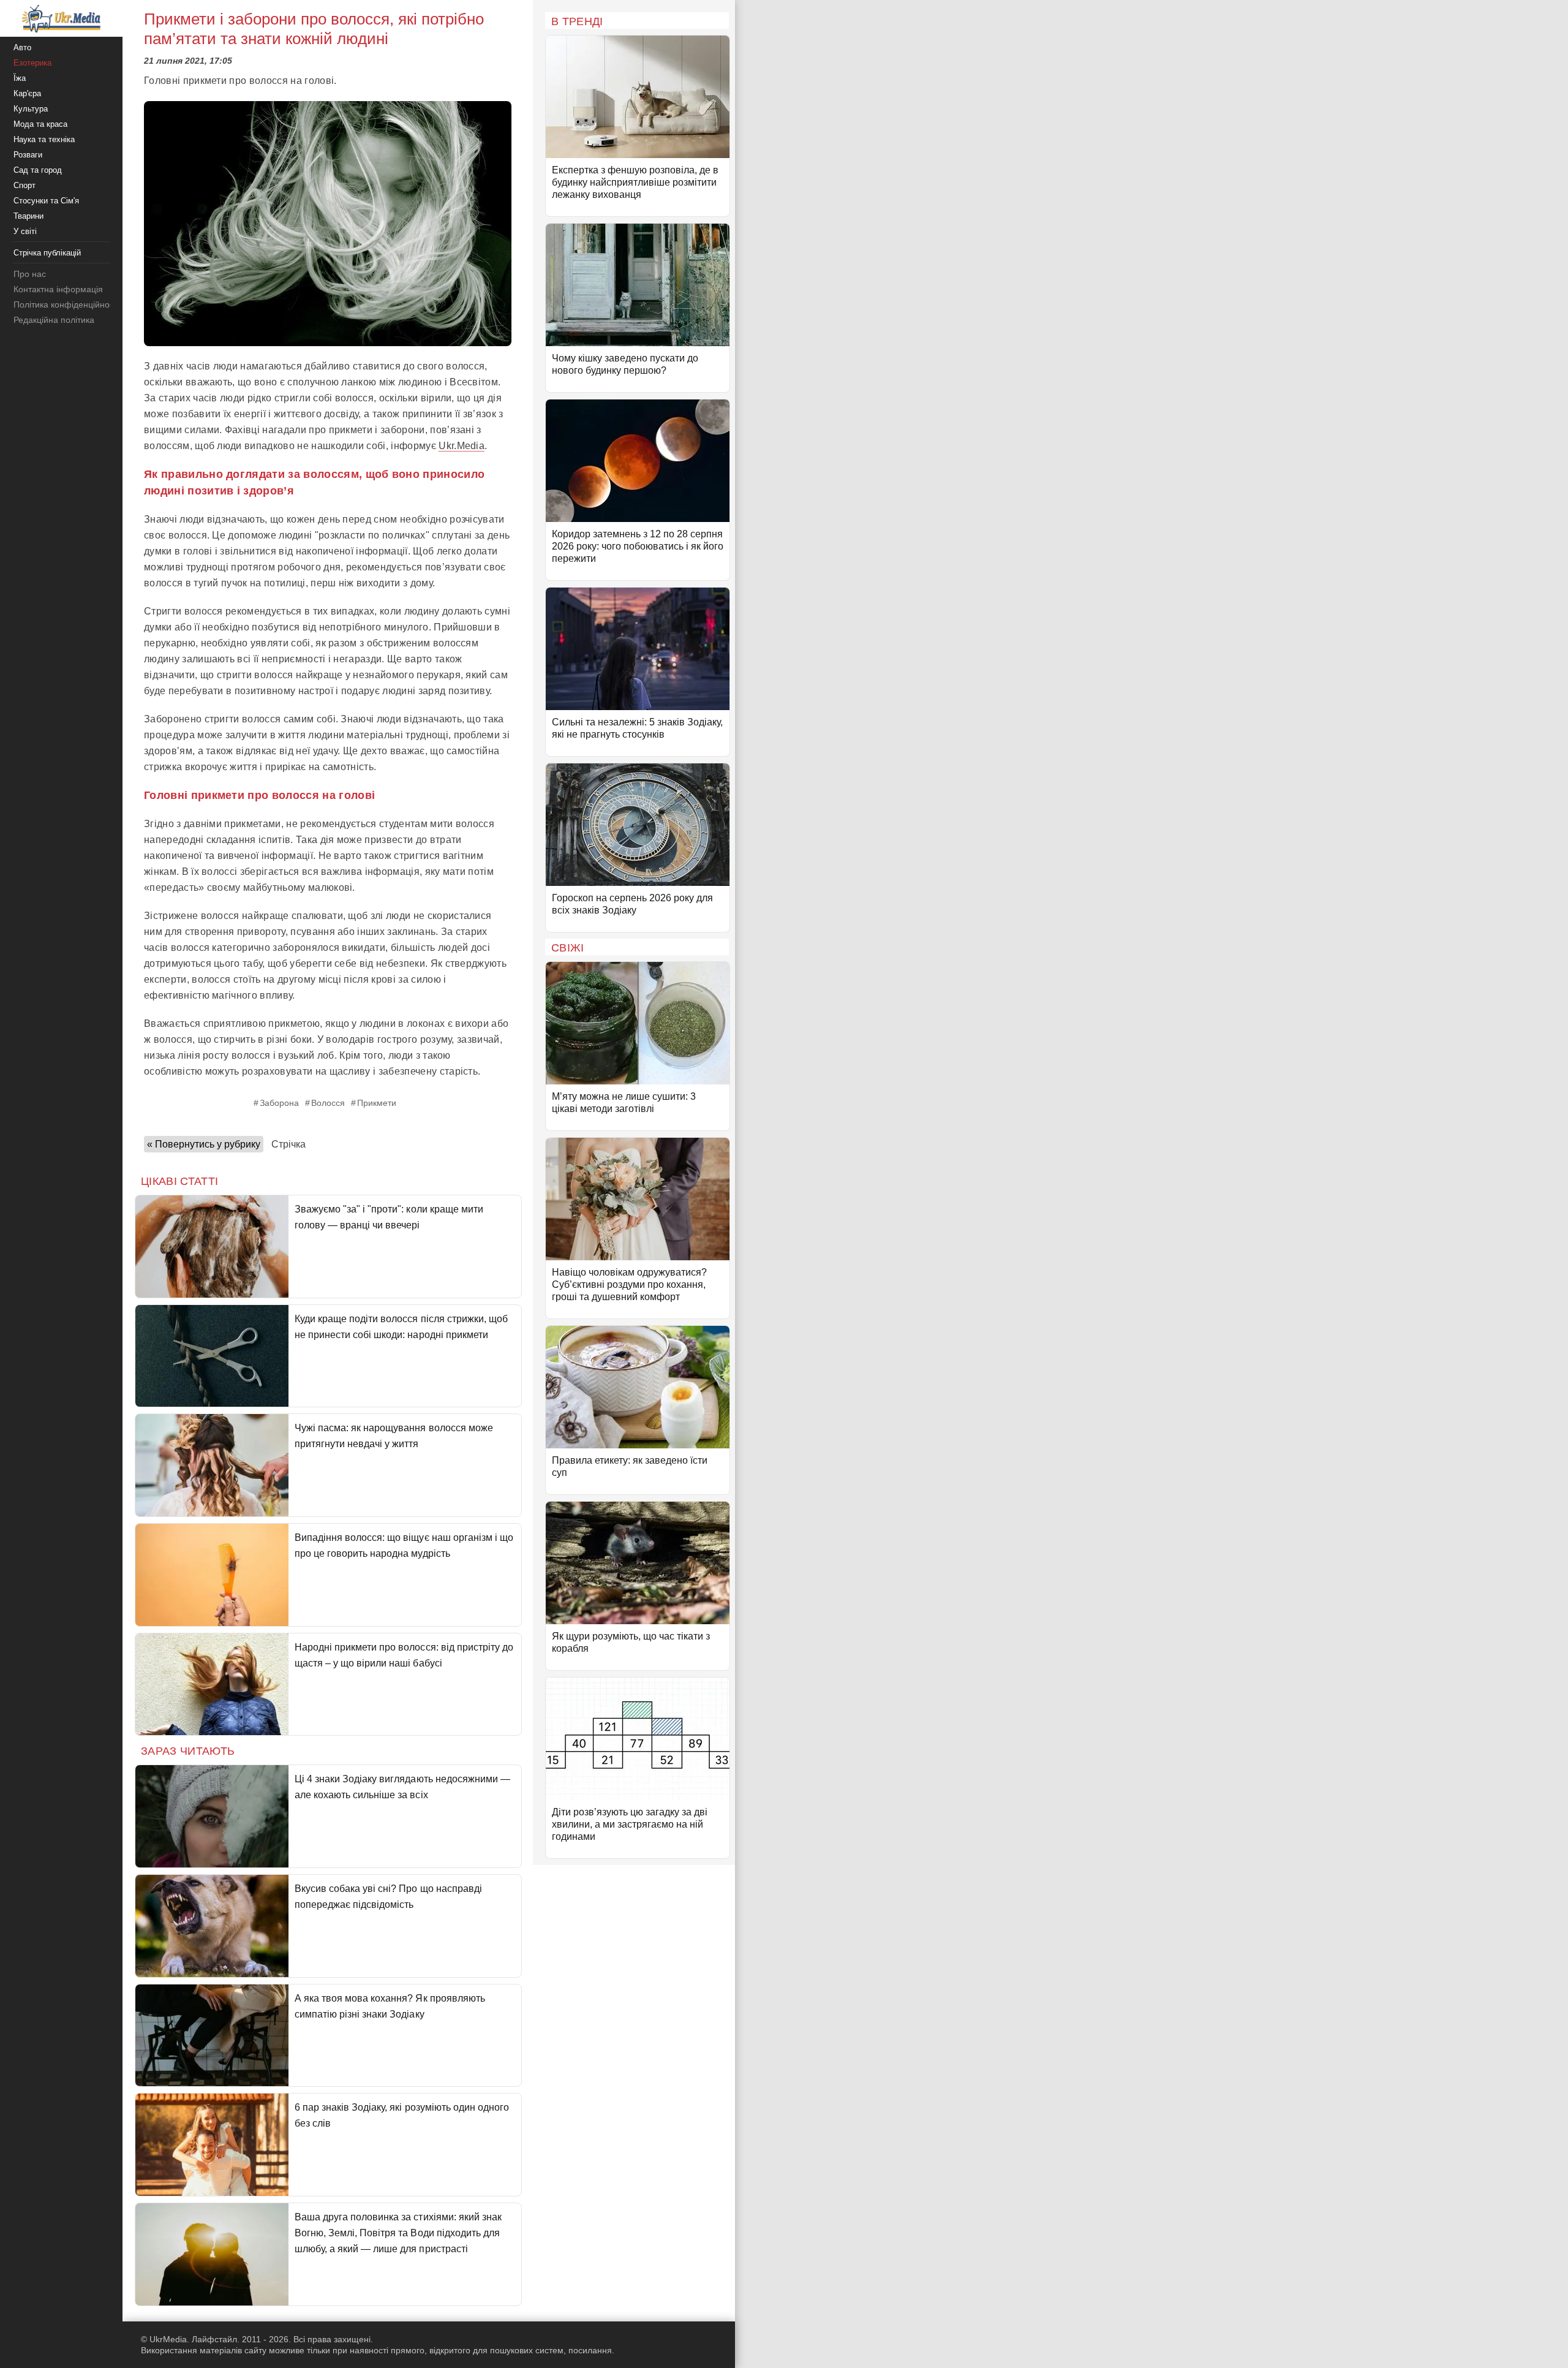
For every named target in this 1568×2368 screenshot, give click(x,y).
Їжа (20, 78)
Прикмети (377, 1103)
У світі (25, 231)
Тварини (28, 216)
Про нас (30, 274)
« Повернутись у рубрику (204, 1144)
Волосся (328, 1103)
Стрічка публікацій (47, 253)
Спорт (24, 185)
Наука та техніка (44, 139)
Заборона (279, 1103)
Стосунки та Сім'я (46, 201)
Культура (31, 109)
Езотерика (32, 63)
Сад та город (38, 170)
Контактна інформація (58, 289)
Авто (22, 47)
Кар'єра (27, 93)
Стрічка (288, 1144)
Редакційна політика (54, 320)
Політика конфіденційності (66, 305)
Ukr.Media (462, 446)
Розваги (28, 155)
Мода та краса (40, 124)
